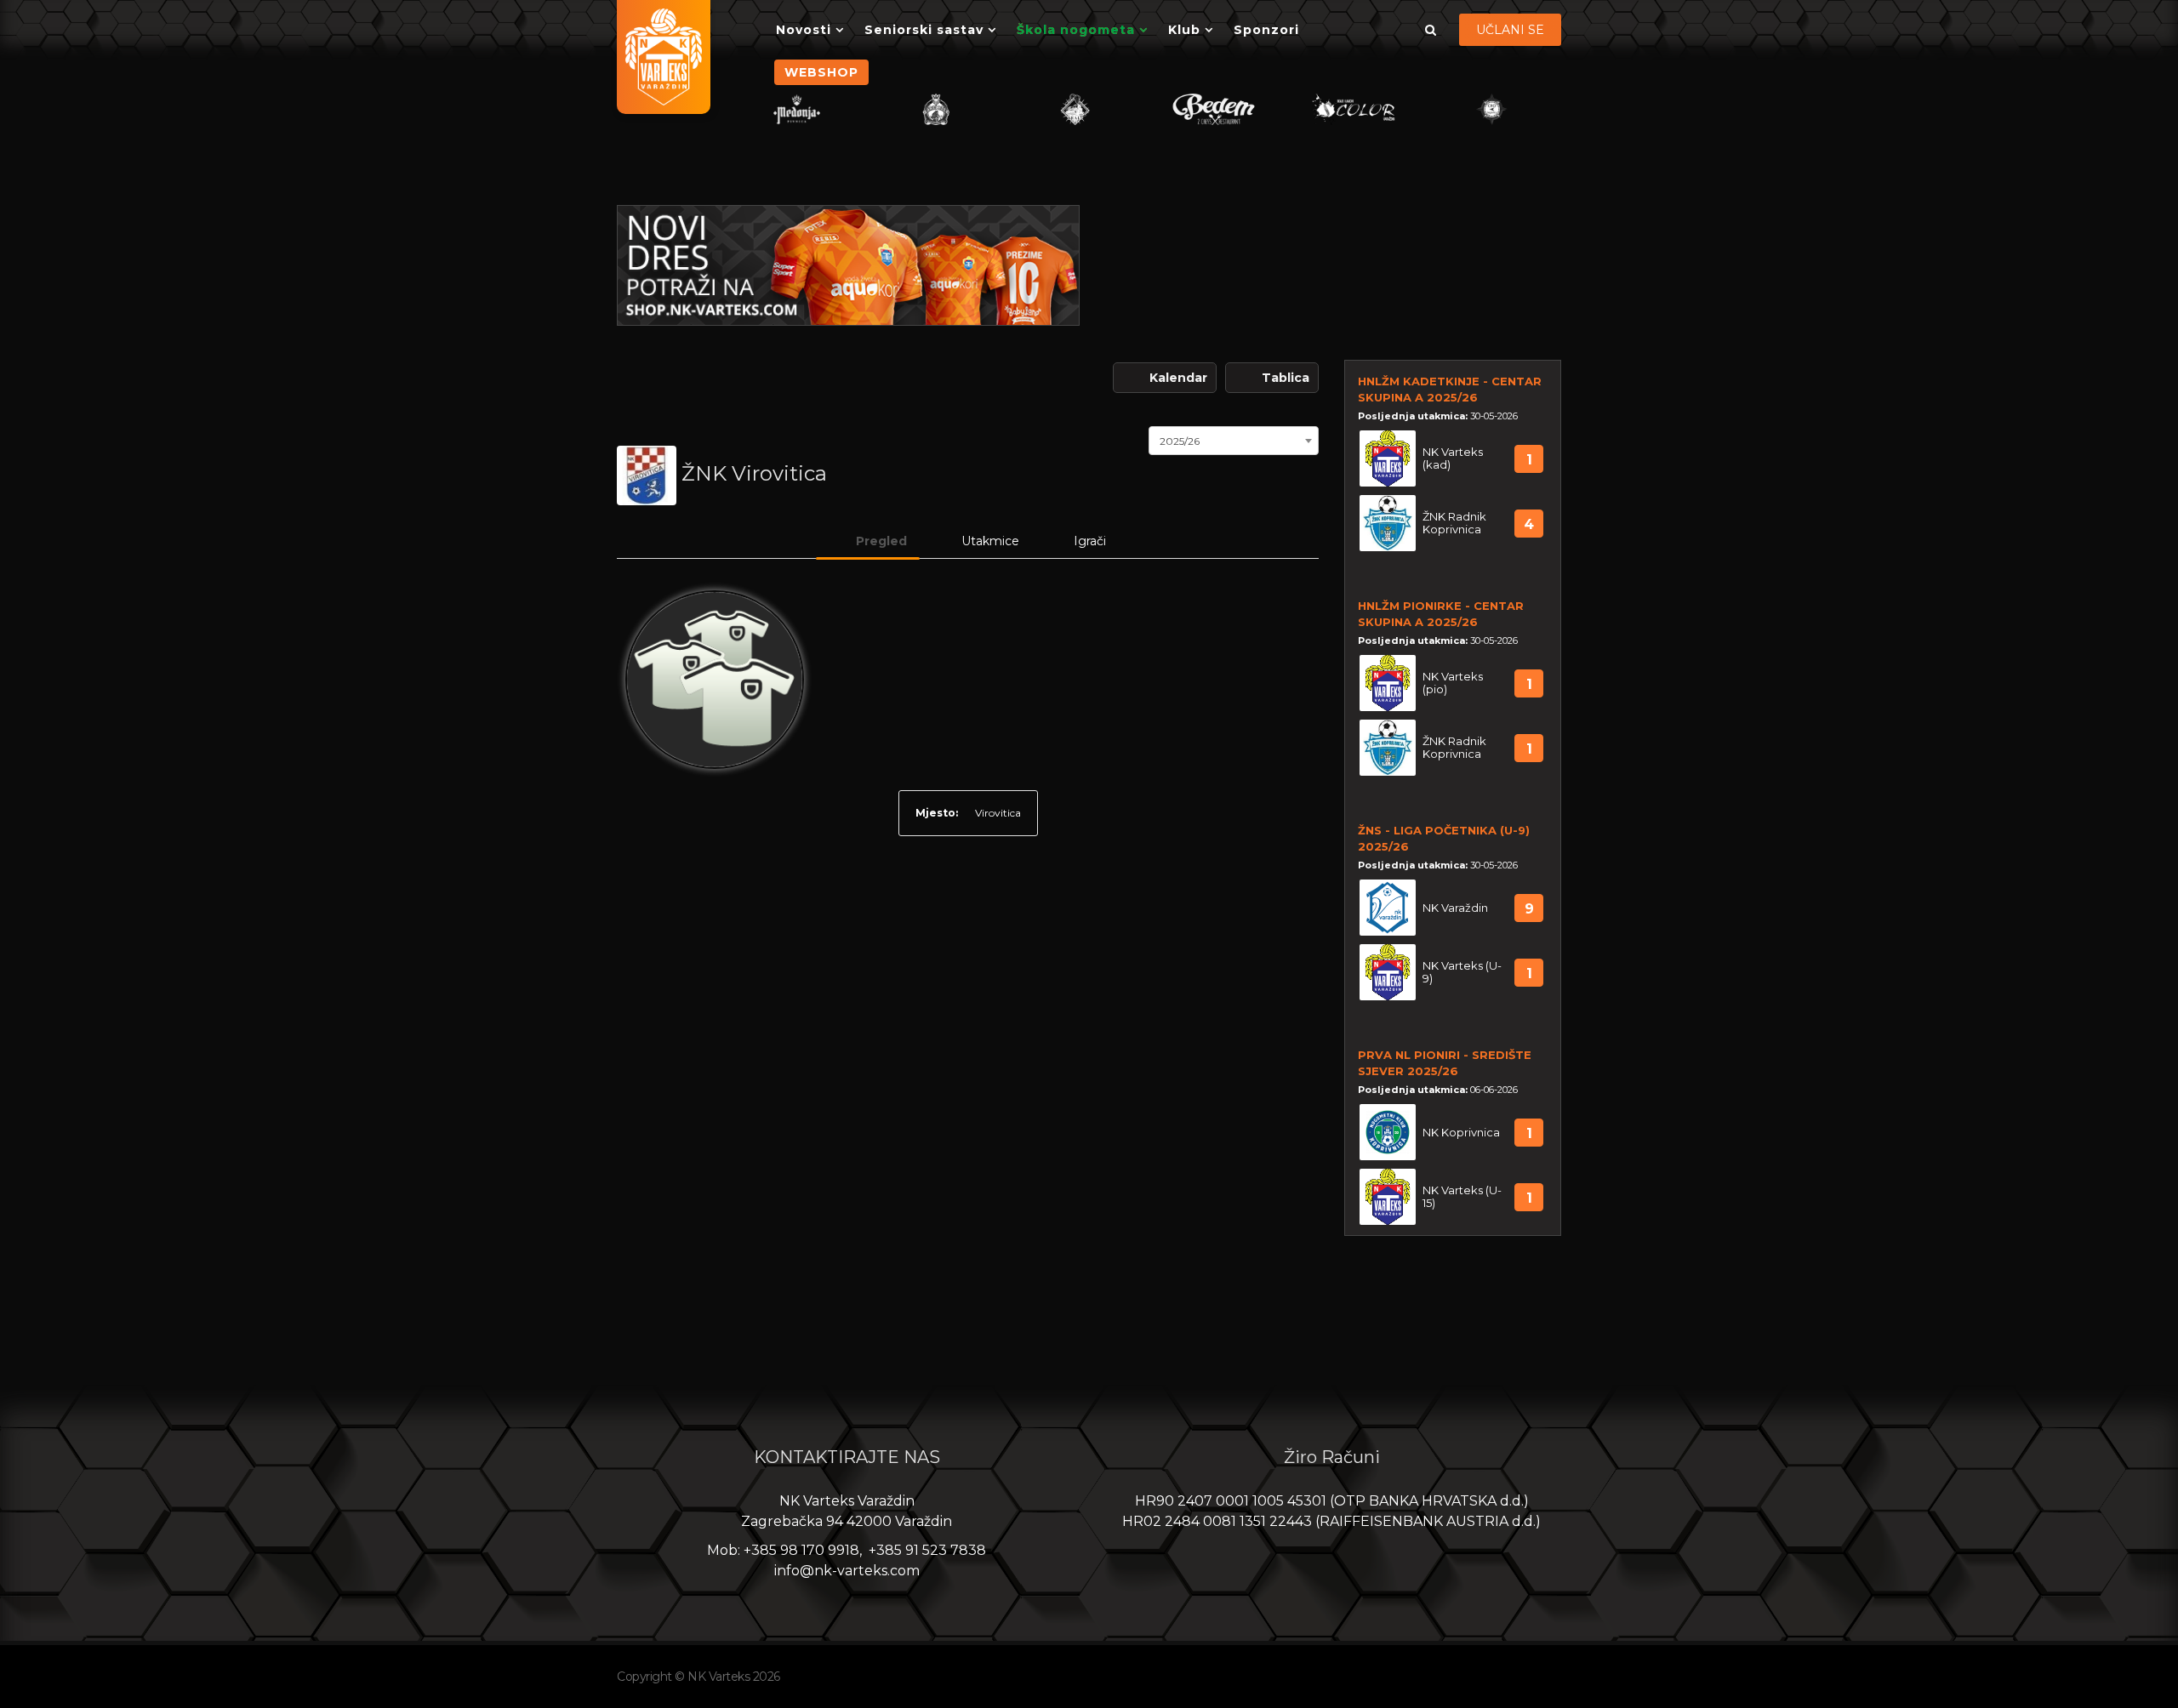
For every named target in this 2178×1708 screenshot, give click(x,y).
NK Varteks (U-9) (1462, 972)
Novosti (804, 30)
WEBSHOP (821, 72)
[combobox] (1234, 439)
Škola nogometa (1076, 30)
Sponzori (1266, 30)
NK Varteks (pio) (1453, 683)
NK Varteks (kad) (1453, 458)
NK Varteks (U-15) (1462, 1197)
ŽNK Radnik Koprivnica (1454, 523)
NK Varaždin (1455, 908)
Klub (1184, 30)
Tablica (1286, 378)
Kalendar (1178, 378)
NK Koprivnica (1461, 1133)
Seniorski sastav (924, 30)
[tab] (868, 541)
